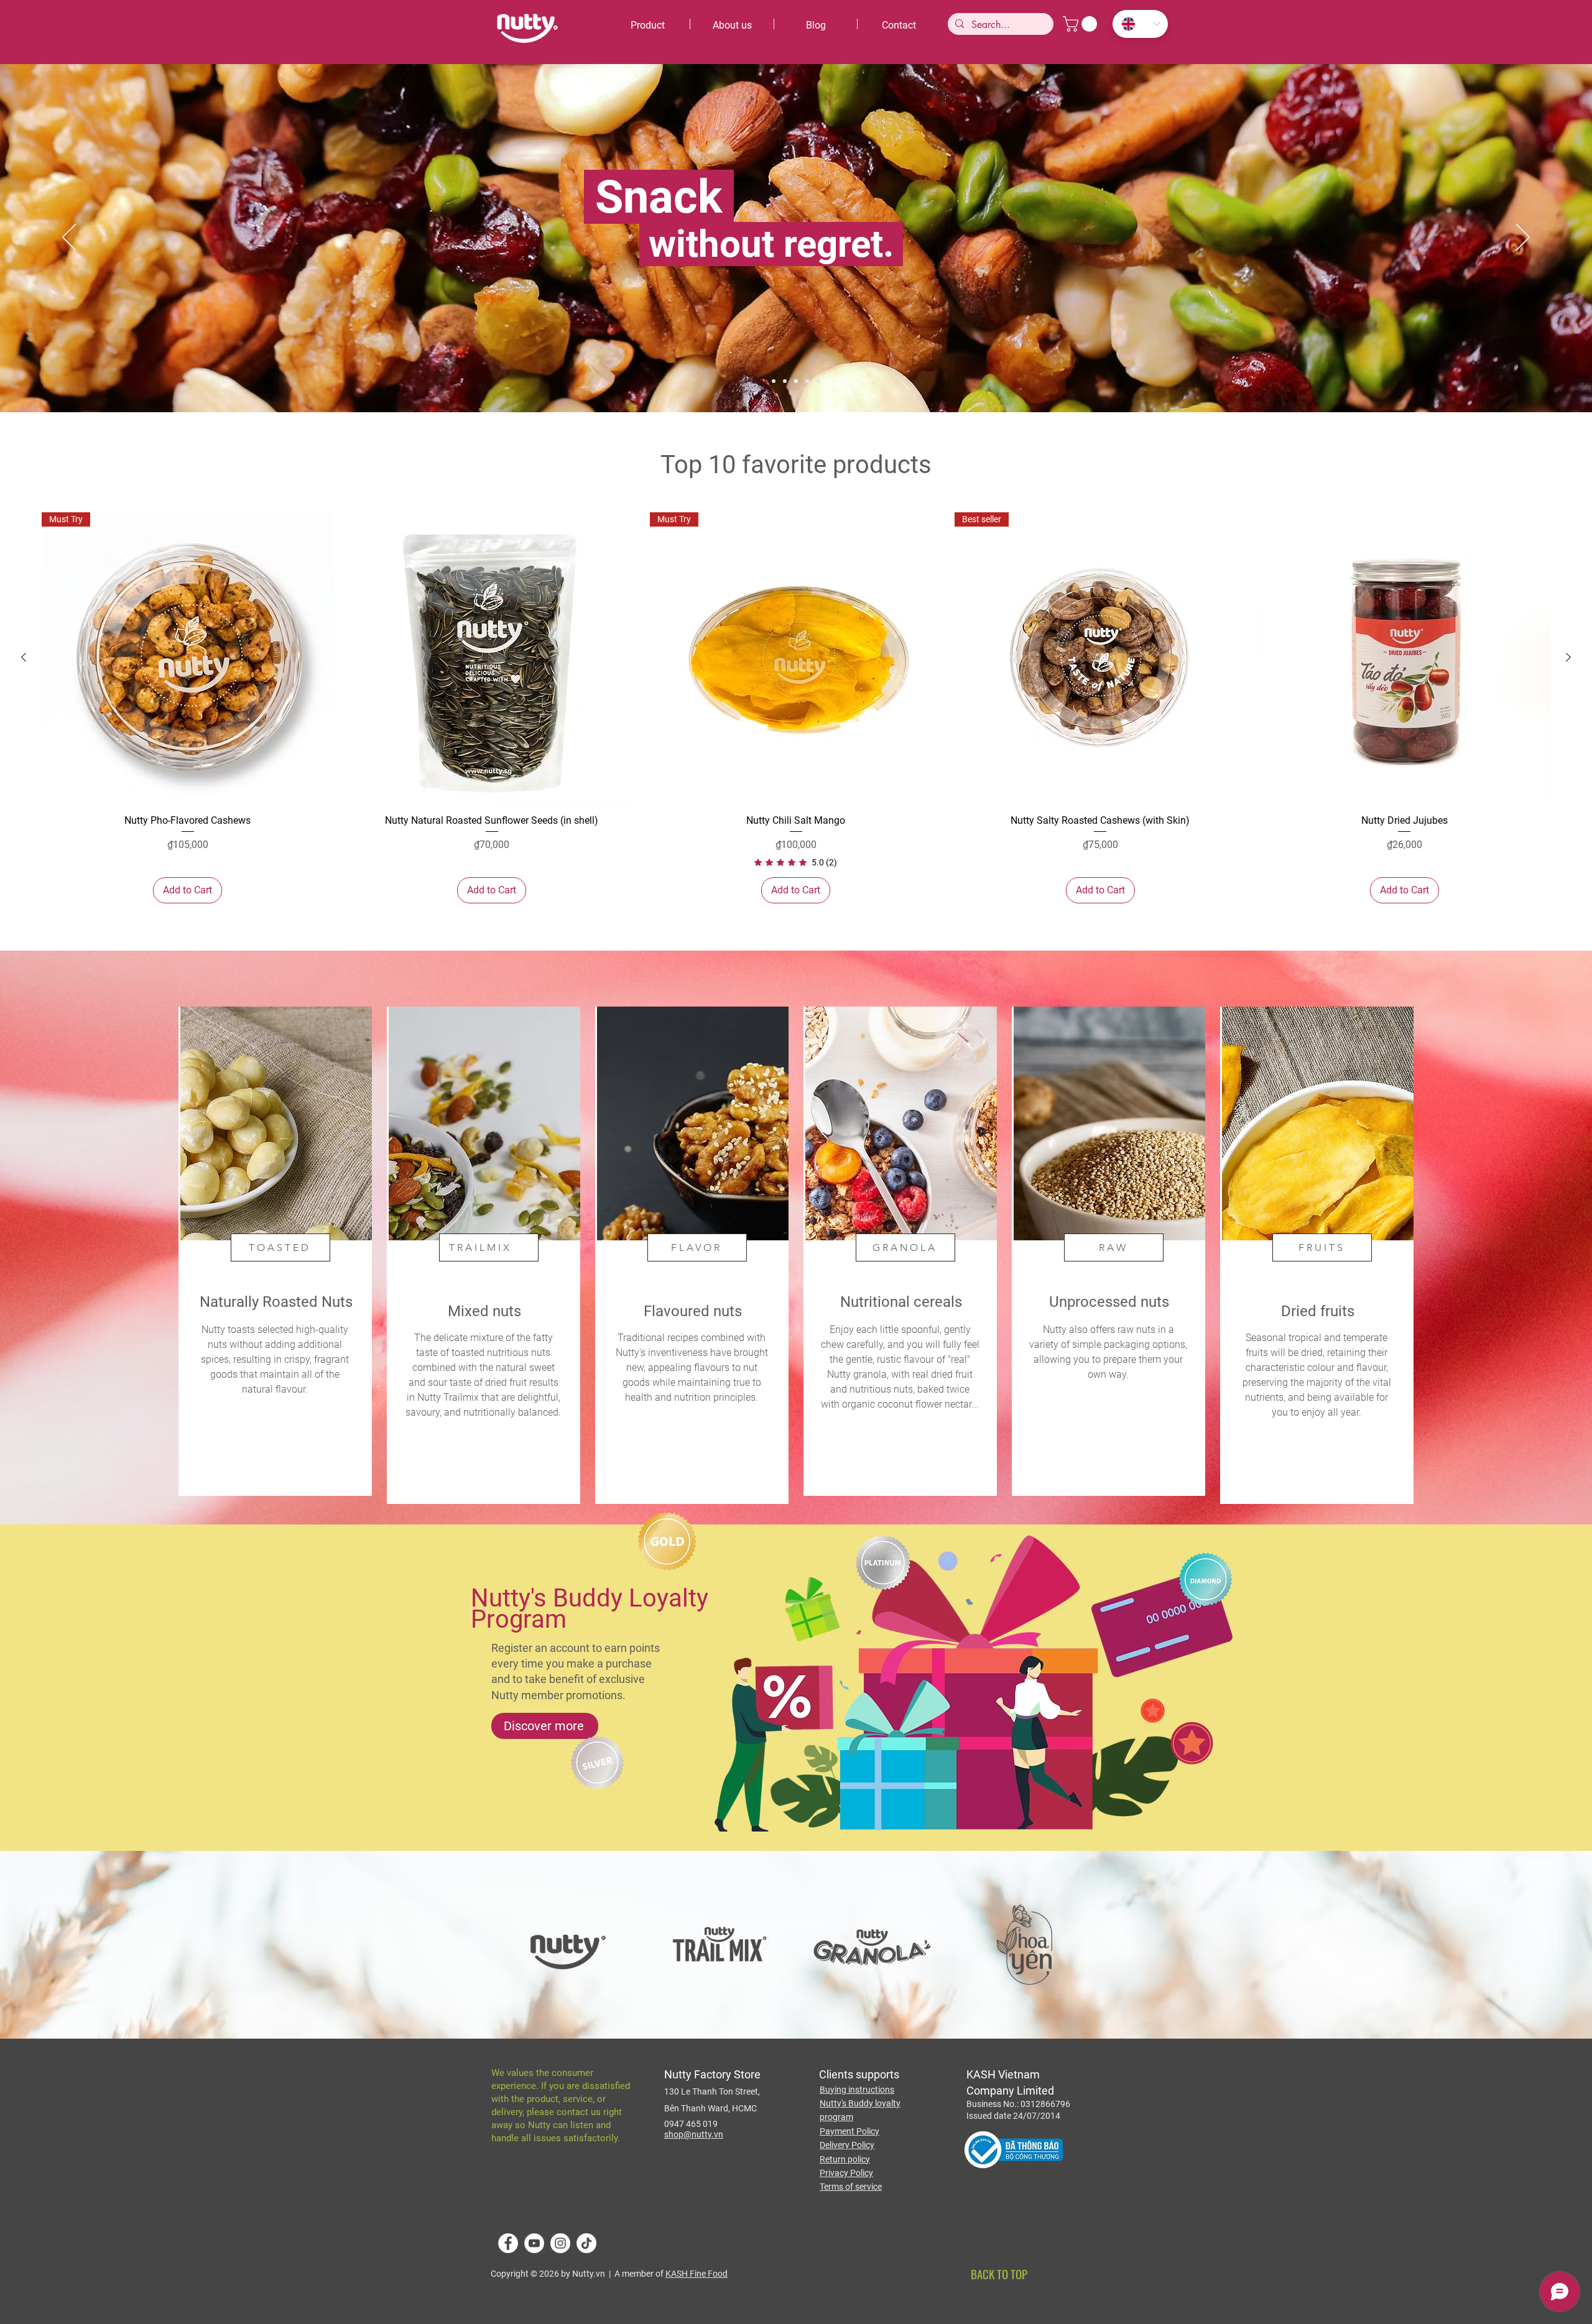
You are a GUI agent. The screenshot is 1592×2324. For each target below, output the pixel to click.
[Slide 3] (796, 381)
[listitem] (275, 1251)
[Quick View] (492, 658)
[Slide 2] (818, 381)
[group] (796, 708)
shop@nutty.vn (694, 2134)
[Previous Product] (24, 657)
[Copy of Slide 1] (774, 381)
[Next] (1523, 238)
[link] (796, 862)
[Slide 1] (785, 381)
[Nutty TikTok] (586, 2243)
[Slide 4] (807, 381)
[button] (1082, 24)
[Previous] (69, 238)
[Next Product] (1568, 657)
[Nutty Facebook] (508, 2243)
